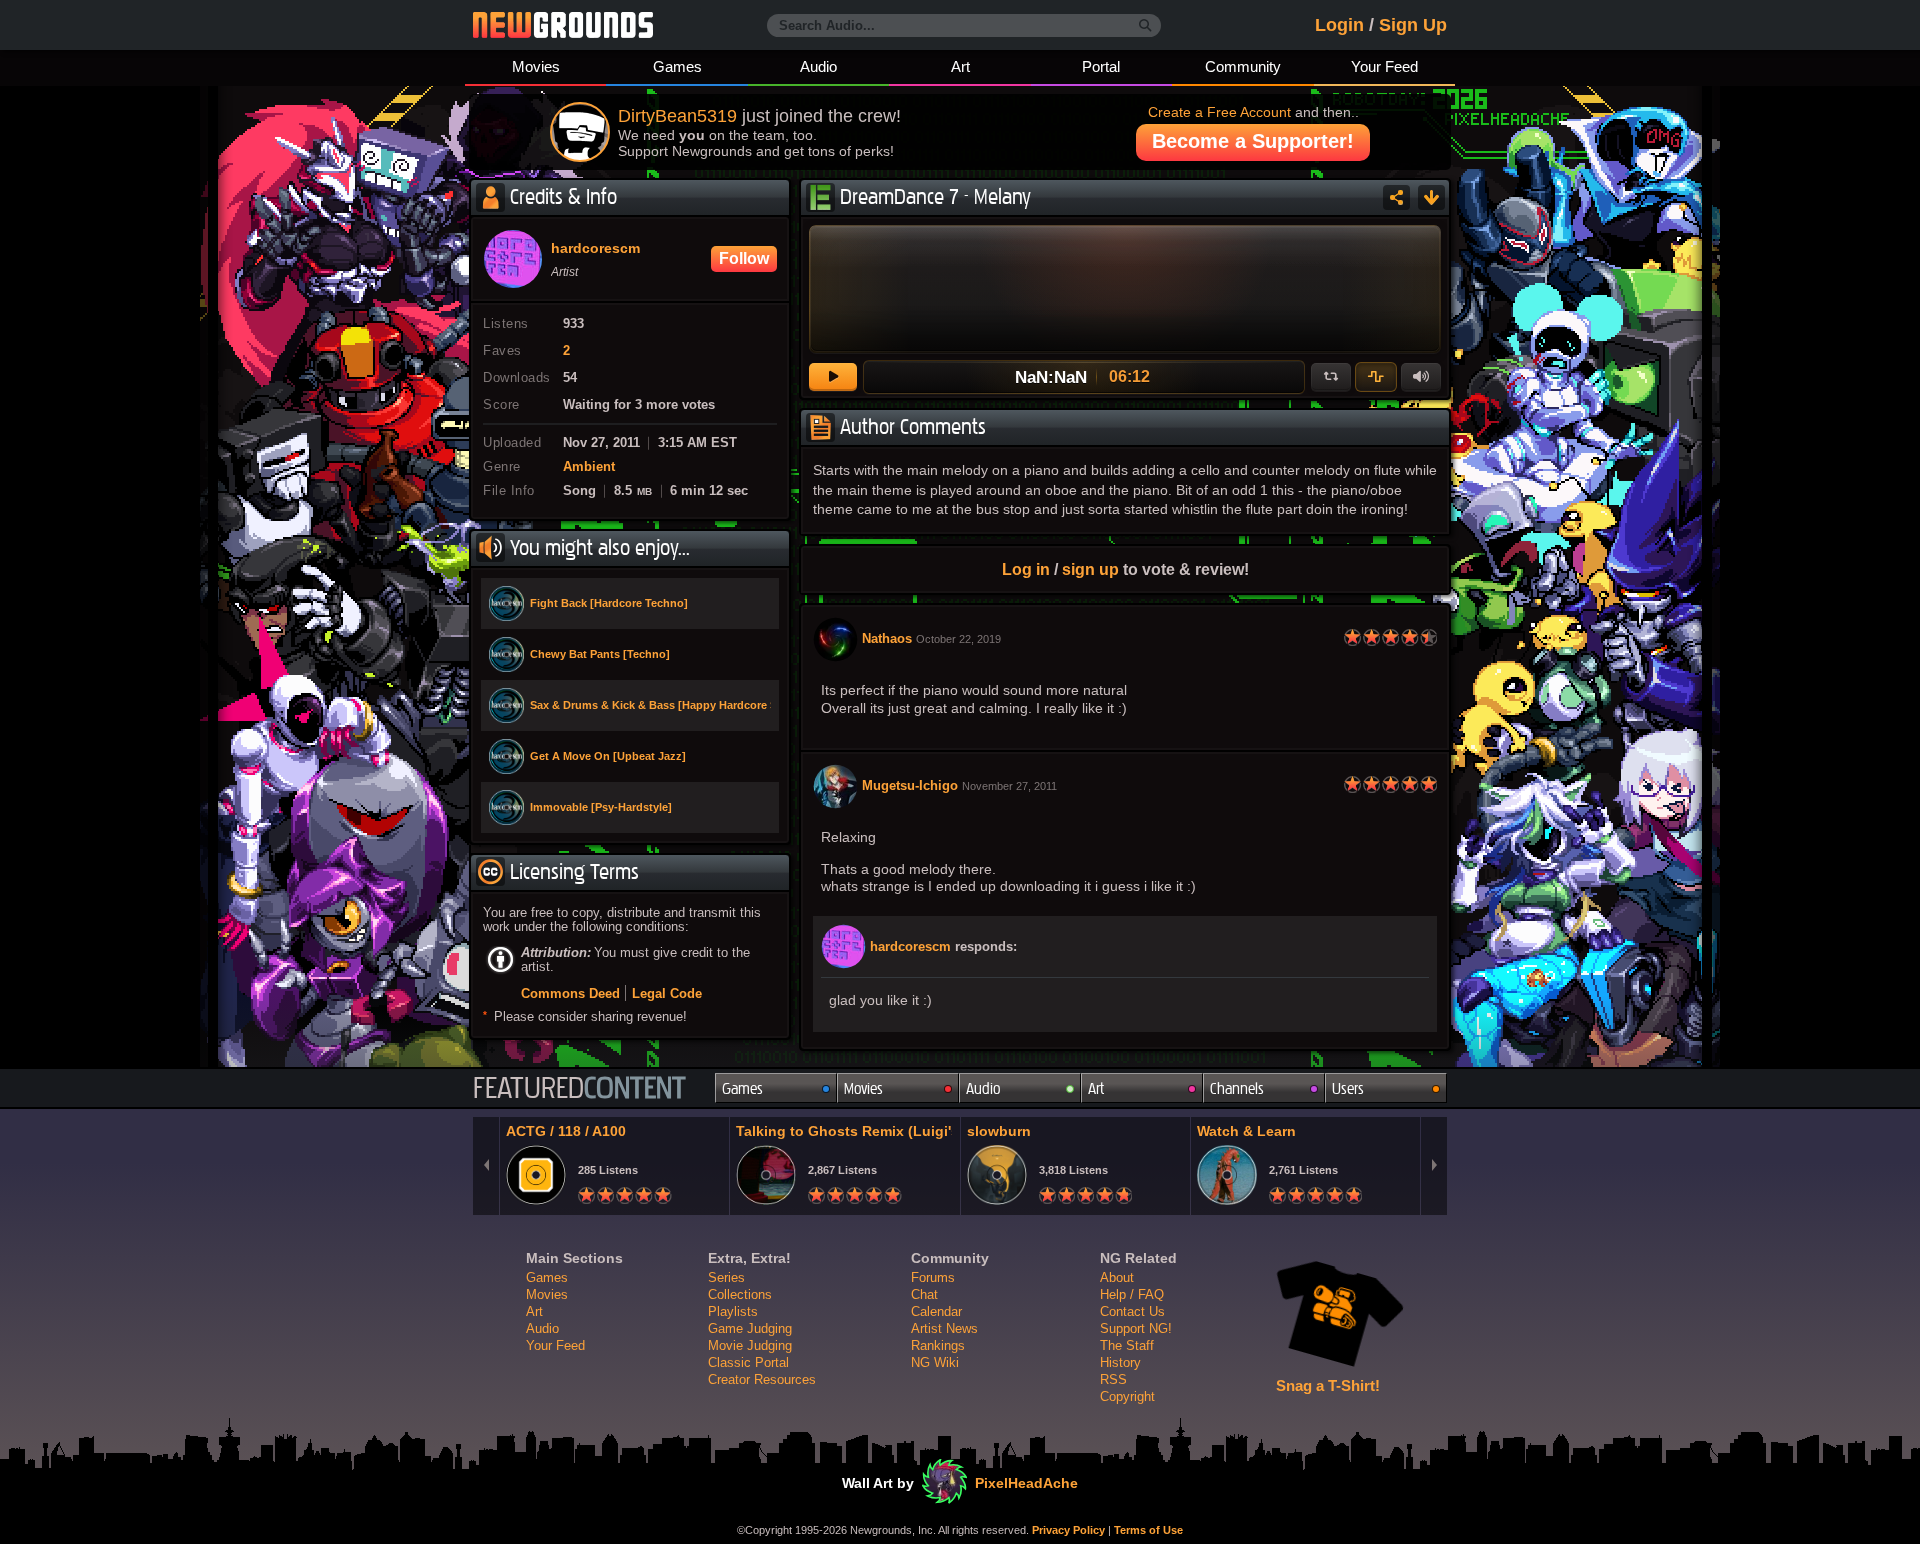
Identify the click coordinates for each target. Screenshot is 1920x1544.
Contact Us (1132, 1311)
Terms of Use (1148, 1530)
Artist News (944, 1328)
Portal (1101, 66)
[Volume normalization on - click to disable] (1376, 377)
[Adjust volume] (1421, 377)
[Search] (1145, 26)
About (1117, 1277)
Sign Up (1413, 25)
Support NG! (1136, 1328)
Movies (536, 66)
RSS (1113, 1379)
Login (1339, 25)
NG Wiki (935, 1362)
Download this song (1431, 197)
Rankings (938, 1345)
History (1120, 1362)
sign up (1090, 569)
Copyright (1127, 1396)
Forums (933, 1277)
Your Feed (1384, 66)
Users (1348, 1088)
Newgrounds (563, 25)
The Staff (1127, 1345)
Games (677, 66)
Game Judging (750, 1328)
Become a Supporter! (1253, 141)
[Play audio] (833, 377)
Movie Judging (750, 1345)
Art (960, 66)
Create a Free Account (1219, 112)
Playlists (733, 1311)
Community (1243, 66)
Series (726, 1277)
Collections (740, 1294)
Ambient (589, 467)
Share (1396, 197)
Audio (818, 66)
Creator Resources (762, 1379)
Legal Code (667, 993)
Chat (924, 1294)
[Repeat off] (1331, 377)
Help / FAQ (1132, 1294)
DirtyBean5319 (677, 116)
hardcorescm (910, 947)
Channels (1237, 1088)
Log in (1026, 569)
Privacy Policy (1068, 1530)
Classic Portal (748, 1362)
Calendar (936, 1311)
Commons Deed (570, 993)
